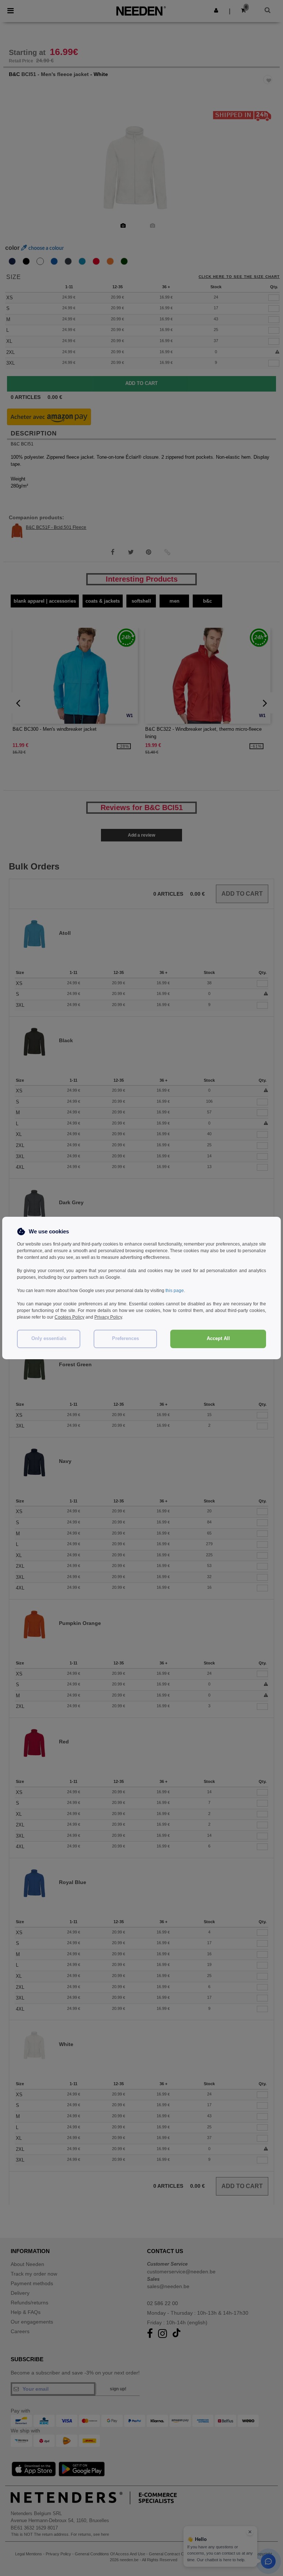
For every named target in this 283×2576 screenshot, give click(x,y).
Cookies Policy (69, 1317)
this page (175, 1291)
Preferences (125, 1339)
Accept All (218, 1339)
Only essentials (49, 1339)
